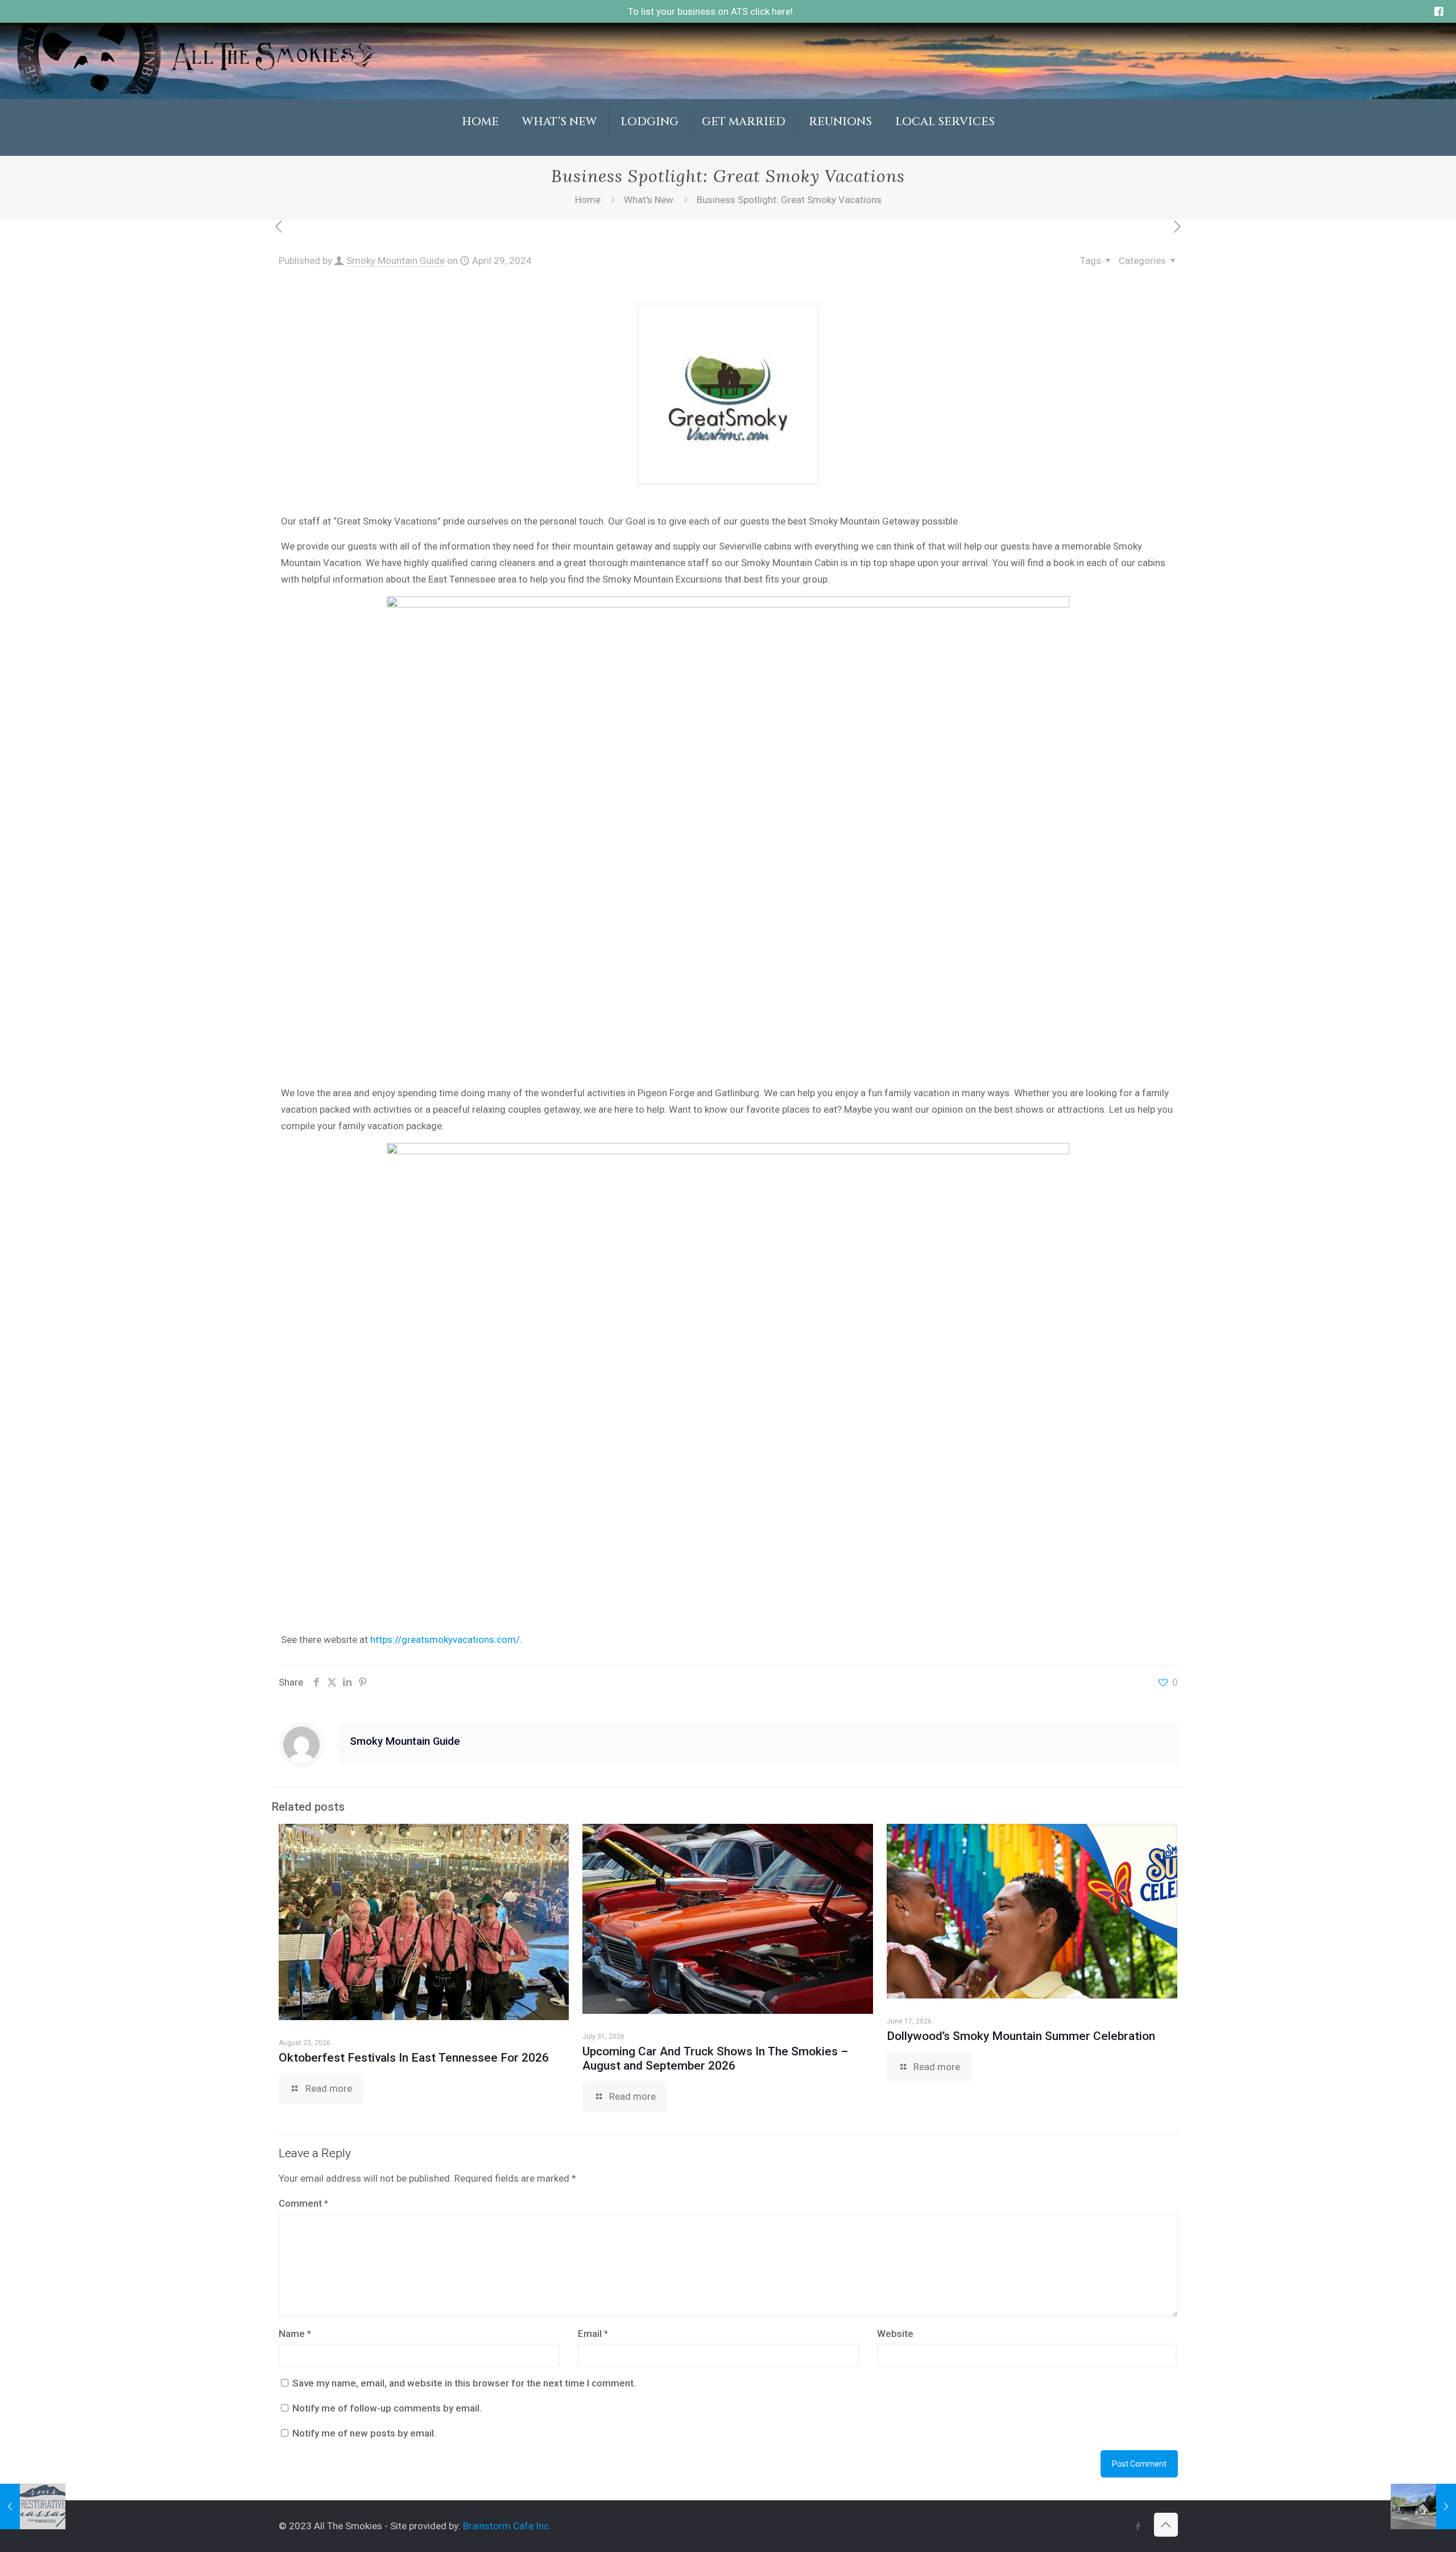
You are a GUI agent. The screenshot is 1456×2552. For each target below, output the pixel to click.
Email (593, 2334)
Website (895, 2334)
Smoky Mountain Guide (396, 261)
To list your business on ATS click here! (710, 11)
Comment (303, 2203)
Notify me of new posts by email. (364, 2433)
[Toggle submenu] (560, 150)
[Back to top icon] (1166, 2525)
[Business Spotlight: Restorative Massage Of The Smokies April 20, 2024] (33, 2506)
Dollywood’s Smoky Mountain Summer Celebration (1021, 2036)
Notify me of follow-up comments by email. (387, 2408)
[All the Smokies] (196, 90)
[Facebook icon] (1138, 2526)
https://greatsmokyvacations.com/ (445, 1640)
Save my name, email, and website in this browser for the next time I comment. (464, 2383)
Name (295, 2334)
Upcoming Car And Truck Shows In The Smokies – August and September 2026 (715, 2058)
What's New (649, 200)
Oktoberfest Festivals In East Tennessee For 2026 (414, 2058)
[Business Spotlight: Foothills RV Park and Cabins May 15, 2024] (1423, 2506)
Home (588, 200)
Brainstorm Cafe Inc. (507, 2526)
